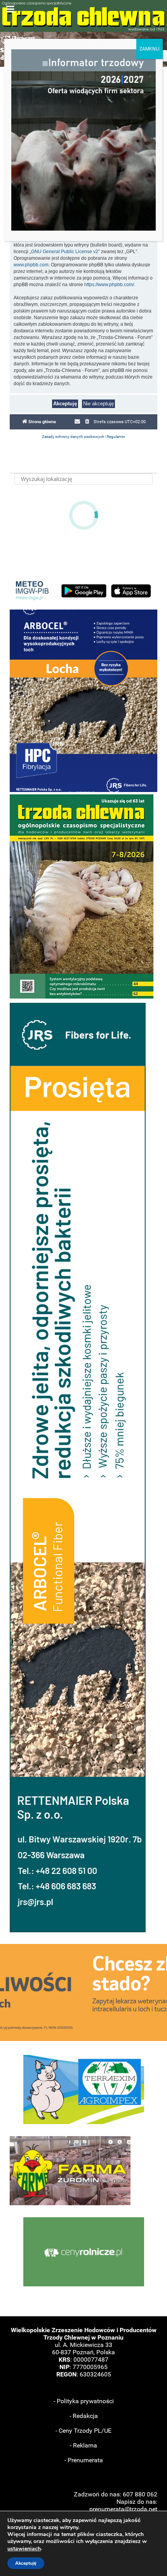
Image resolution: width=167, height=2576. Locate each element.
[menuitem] (87, 422)
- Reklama (83, 2445)
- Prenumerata (84, 2460)
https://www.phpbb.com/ (109, 285)
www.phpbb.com (31, 265)
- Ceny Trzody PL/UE (83, 2431)
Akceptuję (26, 2563)
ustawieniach (24, 2549)
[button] (83, 701)
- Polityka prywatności (84, 2401)
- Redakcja (84, 2416)
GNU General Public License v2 (65, 252)
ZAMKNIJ (150, 49)
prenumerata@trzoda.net (123, 2509)
